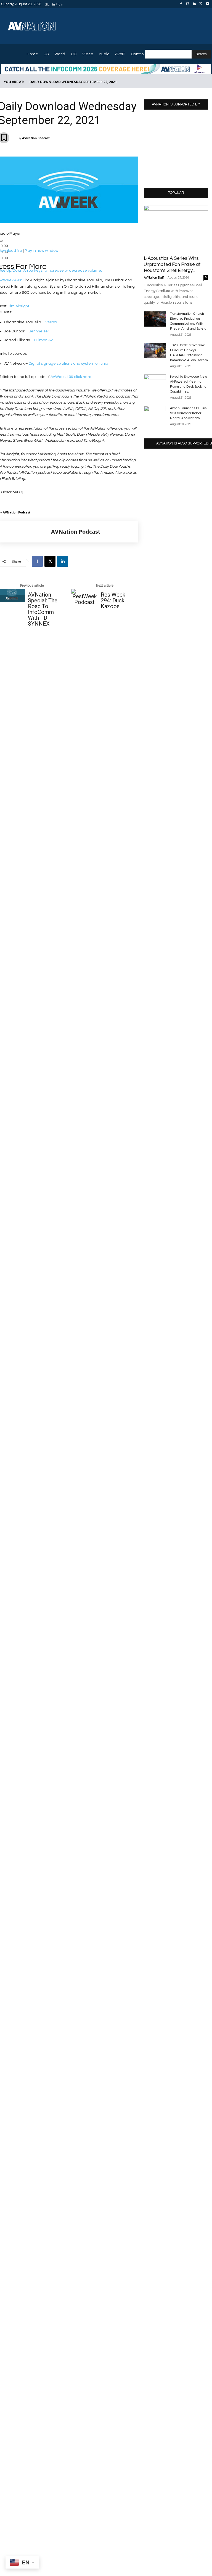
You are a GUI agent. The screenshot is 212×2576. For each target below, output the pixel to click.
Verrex (51, 322)
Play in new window (41, 251)
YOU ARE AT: (14, 82)
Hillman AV (44, 340)
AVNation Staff (154, 278)
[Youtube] (208, 4)
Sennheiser (39, 331)
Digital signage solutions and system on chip (68, 364)
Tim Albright (19, 306)
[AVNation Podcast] (25, 532)
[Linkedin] (194, 4)
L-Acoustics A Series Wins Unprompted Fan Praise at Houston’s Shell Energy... (172, 264)
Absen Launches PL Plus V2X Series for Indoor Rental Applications (188, 413)
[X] (201, 4)
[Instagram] (188, 4)
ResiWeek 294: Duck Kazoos (113, 601)
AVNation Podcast (36, 138)
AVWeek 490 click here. (71, 377)
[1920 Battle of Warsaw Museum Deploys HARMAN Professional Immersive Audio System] (155, 350)
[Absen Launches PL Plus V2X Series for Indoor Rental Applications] (155, 414)
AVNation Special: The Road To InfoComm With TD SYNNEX (43, 609)
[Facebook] (181, 4)
